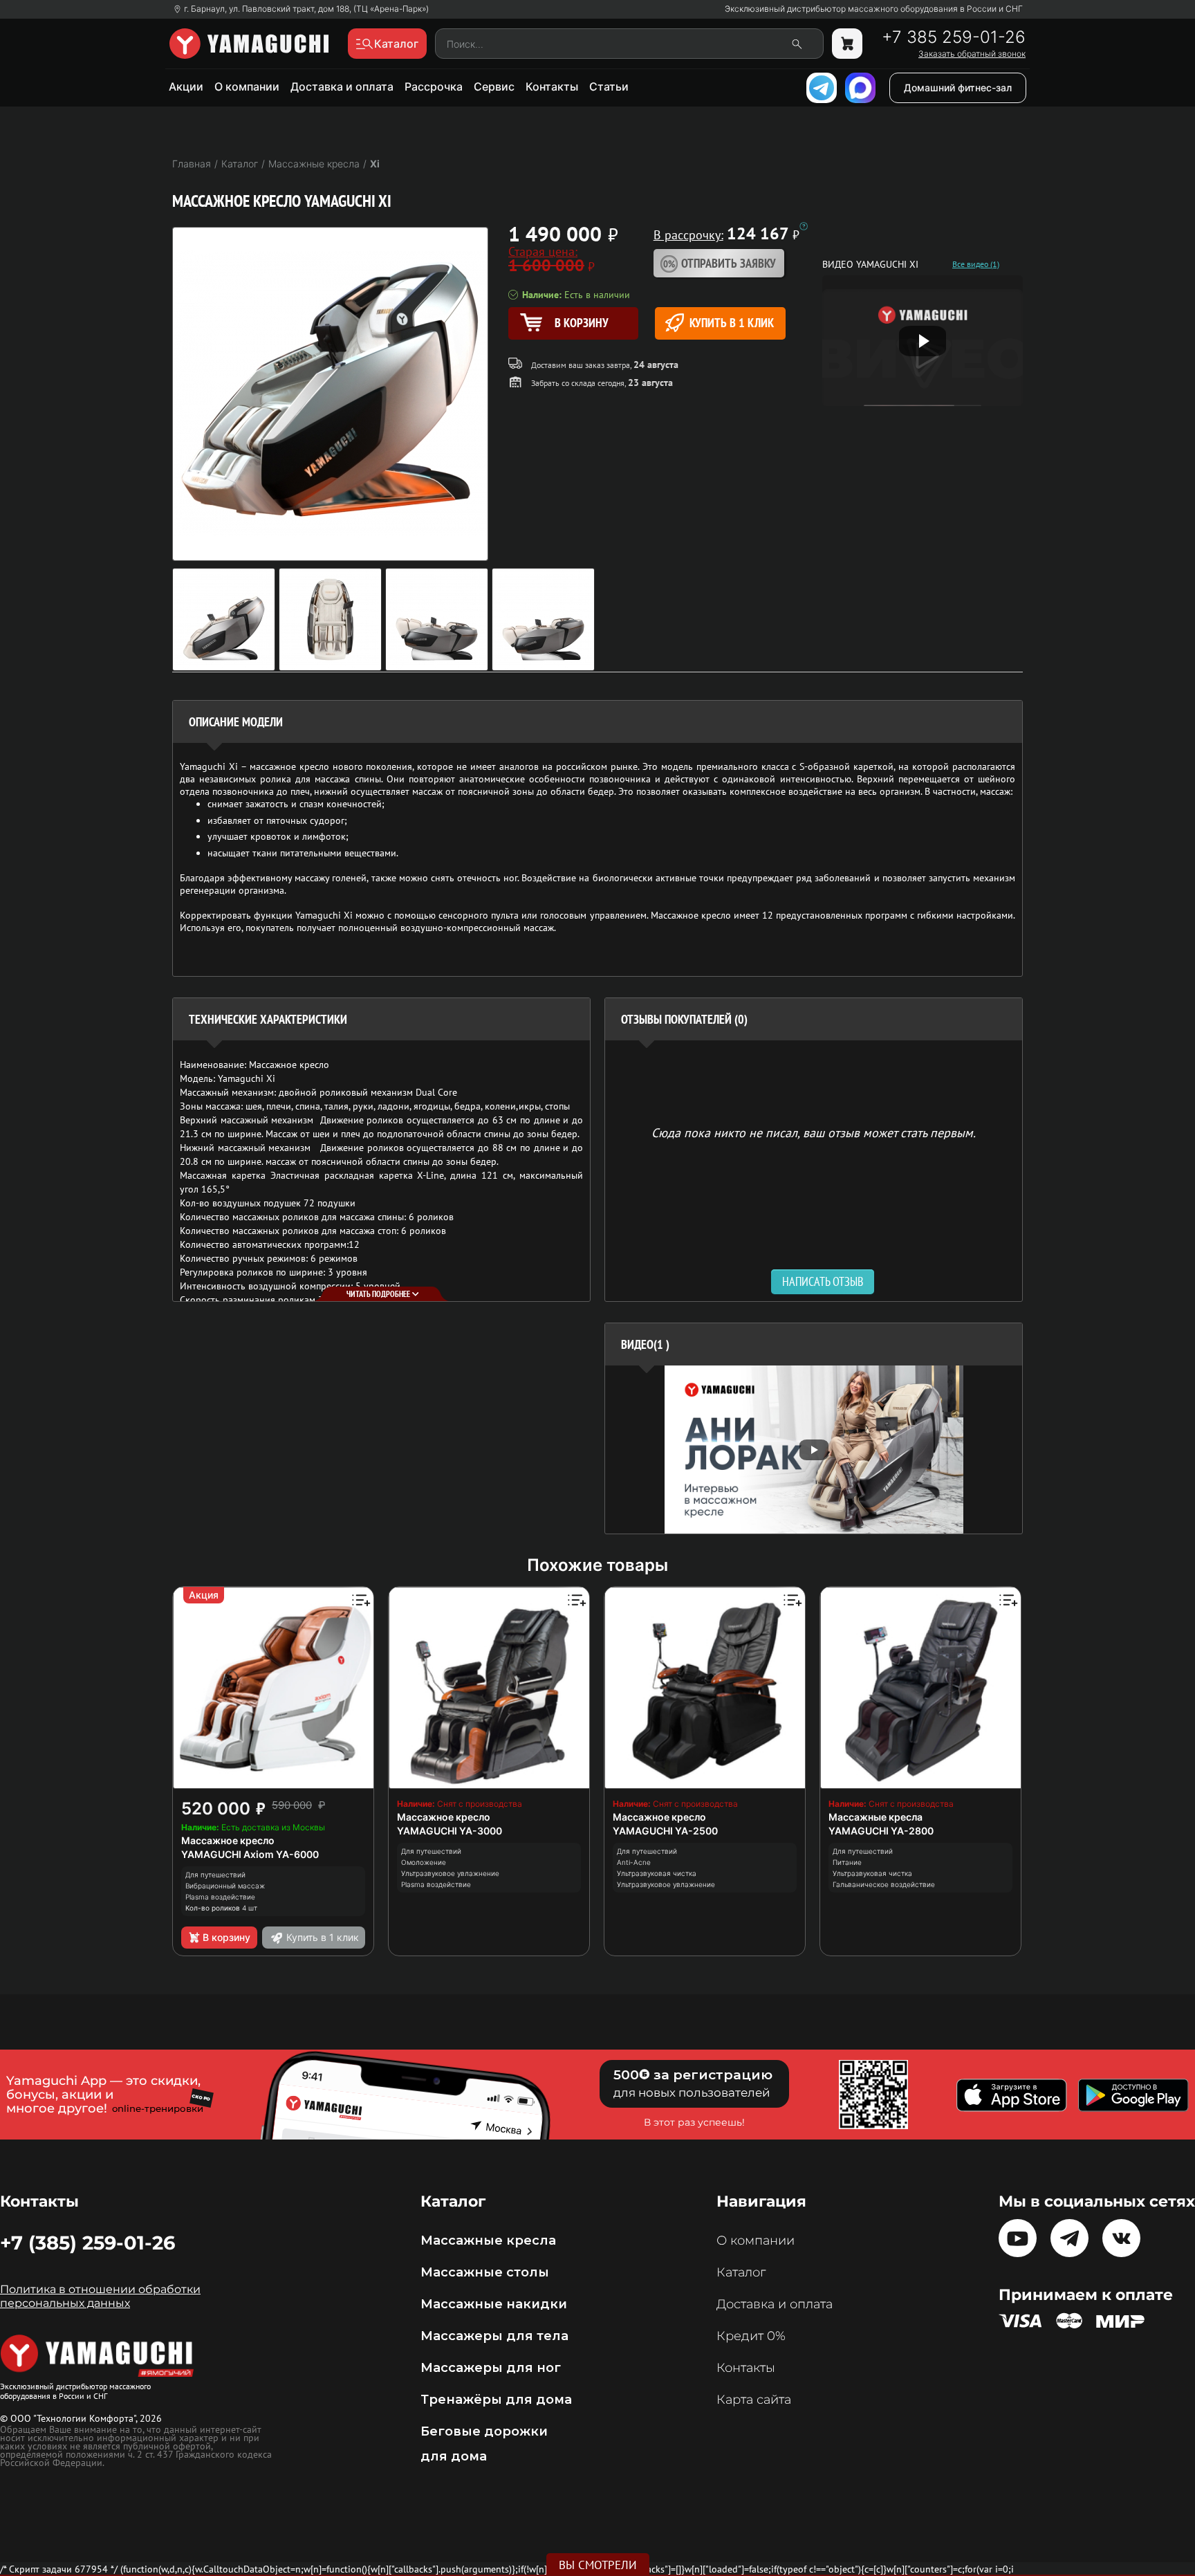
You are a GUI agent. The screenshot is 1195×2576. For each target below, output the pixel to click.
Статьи (609, 86)
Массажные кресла (876, 1817)
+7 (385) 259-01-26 (87, 2243)
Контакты (552, 86)
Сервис (494, 86)
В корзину (226, 1937)
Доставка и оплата (342, 86)
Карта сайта (754, 2400)
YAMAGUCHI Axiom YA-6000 (250, 1854)
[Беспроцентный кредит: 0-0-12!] (804, 226)
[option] (814, 1450)
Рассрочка (434, 86)
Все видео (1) (976, 264)
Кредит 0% (751, 2336)
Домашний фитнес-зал (958, 88)
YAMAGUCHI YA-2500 (665, 1831)
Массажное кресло (228, 1840)
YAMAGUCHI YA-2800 (881, 1831)
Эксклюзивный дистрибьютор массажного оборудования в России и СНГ (874, 9)
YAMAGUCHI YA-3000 (450, 1831)
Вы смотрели (598, 2565)
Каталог (741, 2272)
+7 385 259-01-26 (954, 37)
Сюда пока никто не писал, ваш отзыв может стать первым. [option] (814, 1132)
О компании (247, 86)
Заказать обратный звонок (972, 54)
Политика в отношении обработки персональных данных (100, 2296)
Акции (186, 86)
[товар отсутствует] (847, 44)
